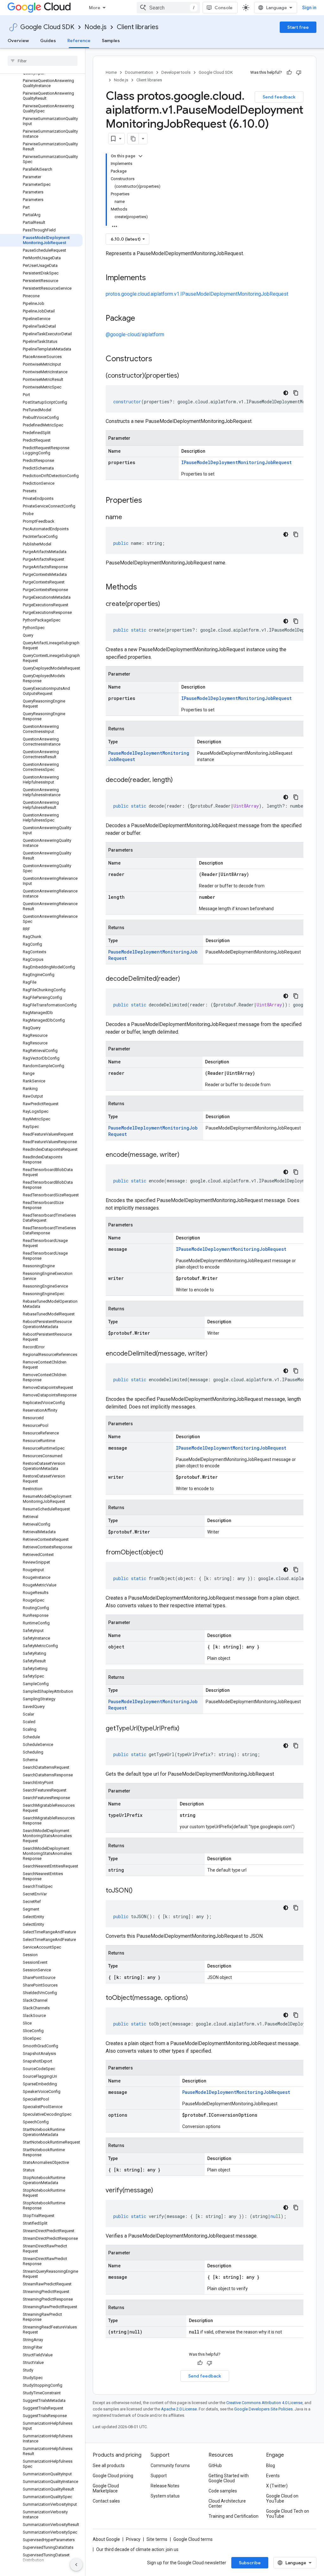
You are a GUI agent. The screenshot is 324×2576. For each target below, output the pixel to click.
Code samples (223, 2491)
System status (165, 2496)
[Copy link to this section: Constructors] (160, 359)
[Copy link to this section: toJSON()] (139, 1891)
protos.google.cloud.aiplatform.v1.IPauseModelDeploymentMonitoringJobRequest (197, 294)
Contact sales (106, 2501)
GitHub (215, 2466)
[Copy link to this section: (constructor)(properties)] (185, 376)
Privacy (133, 2539)
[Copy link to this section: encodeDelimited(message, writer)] (214, 1354)
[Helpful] (289, 72)
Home (111, 72)
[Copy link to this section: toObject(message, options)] (194, 1998)
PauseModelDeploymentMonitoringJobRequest (236, 2092)
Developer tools (176, 72)
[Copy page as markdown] (133, 139)
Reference (79, 41)
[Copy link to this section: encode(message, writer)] (186, 1155)
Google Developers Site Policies (263, 2409)
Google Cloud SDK (47, 27)
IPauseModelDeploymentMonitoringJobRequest (237, 462)
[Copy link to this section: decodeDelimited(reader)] (186, 979)
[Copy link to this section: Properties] (150, 501)
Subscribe (250, 2563)
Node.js (96, 27)
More (95, 8)
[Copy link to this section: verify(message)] (159, 2191)
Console (224, 8)
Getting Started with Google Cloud (229, 2478)
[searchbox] (43, 61)
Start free (298, 27)
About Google (106, 2539)
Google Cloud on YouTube (282, 2498)
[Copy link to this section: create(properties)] (166, 604)
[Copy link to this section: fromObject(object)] (170, 1553)
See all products (109, 2466)
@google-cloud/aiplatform (135, 334)
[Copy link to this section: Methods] (145, 588)
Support (159, 2476)
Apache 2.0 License (179, 2409)
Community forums (170, 2466)
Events (273, 2476)
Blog (271, 2466)
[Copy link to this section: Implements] (152, 278)
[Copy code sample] (296, 393)
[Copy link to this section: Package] (141, 319)
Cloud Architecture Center (227, 2504)
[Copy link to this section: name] (128, 518)
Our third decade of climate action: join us (137, 2549)
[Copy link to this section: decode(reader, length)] (179, 780)
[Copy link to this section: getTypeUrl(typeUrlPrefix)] (186, 1729)
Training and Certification (234, 2516)
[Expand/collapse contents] (140, 156)
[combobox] (168, 8)
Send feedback (279, 97)
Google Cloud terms (193, 2539)
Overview (18, 41)
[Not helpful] (299, 72)
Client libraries (138, 27)
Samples (111, 41)
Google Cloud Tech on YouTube (288, 2514)
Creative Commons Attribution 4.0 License (264, 2403)
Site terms (157, 2539)
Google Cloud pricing (113, 2476)
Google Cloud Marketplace (106, 2488)
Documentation (139, 72)
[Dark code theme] (286, 393)
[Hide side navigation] (76, 2565)
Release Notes (165, 2486)
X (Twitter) (277, 2486)
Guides (48, 41)
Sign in (309, 8)
